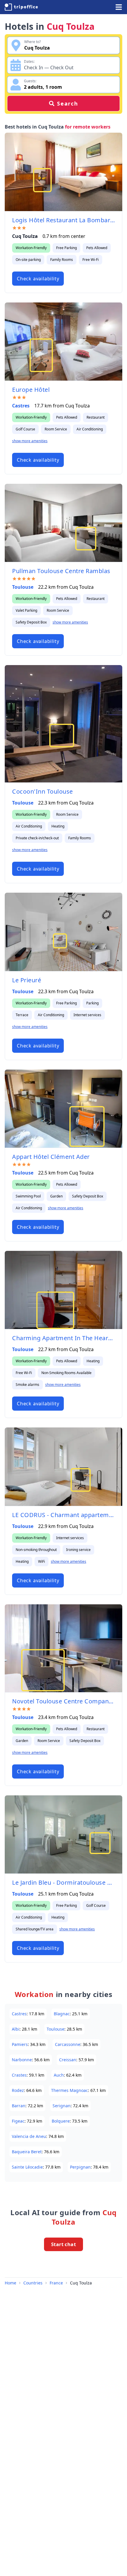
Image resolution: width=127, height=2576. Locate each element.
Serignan (62, 2106)
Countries (33, 2283)
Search (68, 103)
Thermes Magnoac (70, 2090)
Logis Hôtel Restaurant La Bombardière (63, 220)
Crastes (19, 2075)
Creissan (68, 2060)
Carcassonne (68, 2044)
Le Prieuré (27, 980)
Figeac (18, 2121)
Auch (59, 2075)
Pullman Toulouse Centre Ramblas (61, 571)
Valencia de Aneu (29, 2136)
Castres (21, 406)
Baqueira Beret (27, 2152)
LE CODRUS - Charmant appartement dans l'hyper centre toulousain (63, 1515)
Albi (16, 2029)
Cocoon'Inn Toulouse (43, 791)
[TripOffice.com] (21, 7)
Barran (19, 2106)
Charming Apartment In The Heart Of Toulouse (63, 1338)
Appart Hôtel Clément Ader (51, 1157)
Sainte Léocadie (27, 2167)
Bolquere (61, 2121)
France (56, 2283)
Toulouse (23, 587)
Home (10, 2283)
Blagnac (62, 2014)
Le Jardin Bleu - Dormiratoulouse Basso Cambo (63, 1882)
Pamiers (20, 2044)
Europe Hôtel (31, 390)
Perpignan (80, 2167)
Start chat (63, 2244)
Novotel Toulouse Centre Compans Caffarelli (63, 1701)
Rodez (18, 2090)
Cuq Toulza (81, 2283)
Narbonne (22, 2060)
